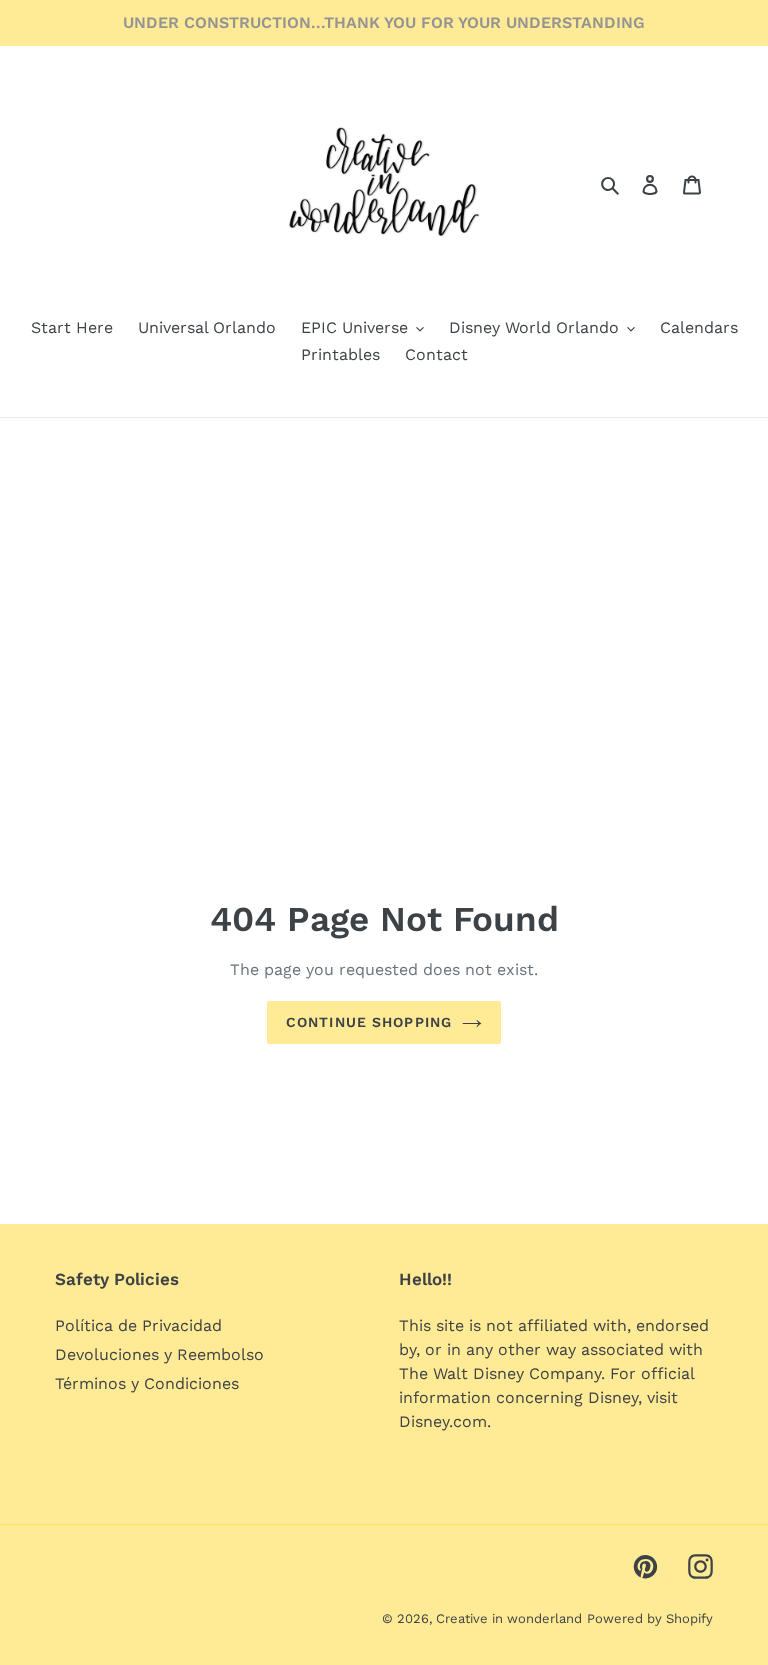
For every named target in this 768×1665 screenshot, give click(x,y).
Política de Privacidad (138, 1325)
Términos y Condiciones (147, 1383)
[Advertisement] (384, 568)
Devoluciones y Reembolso (159, 1354)
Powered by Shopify (650, 1618)
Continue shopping (369, 1022)
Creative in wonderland (509, 1618)
